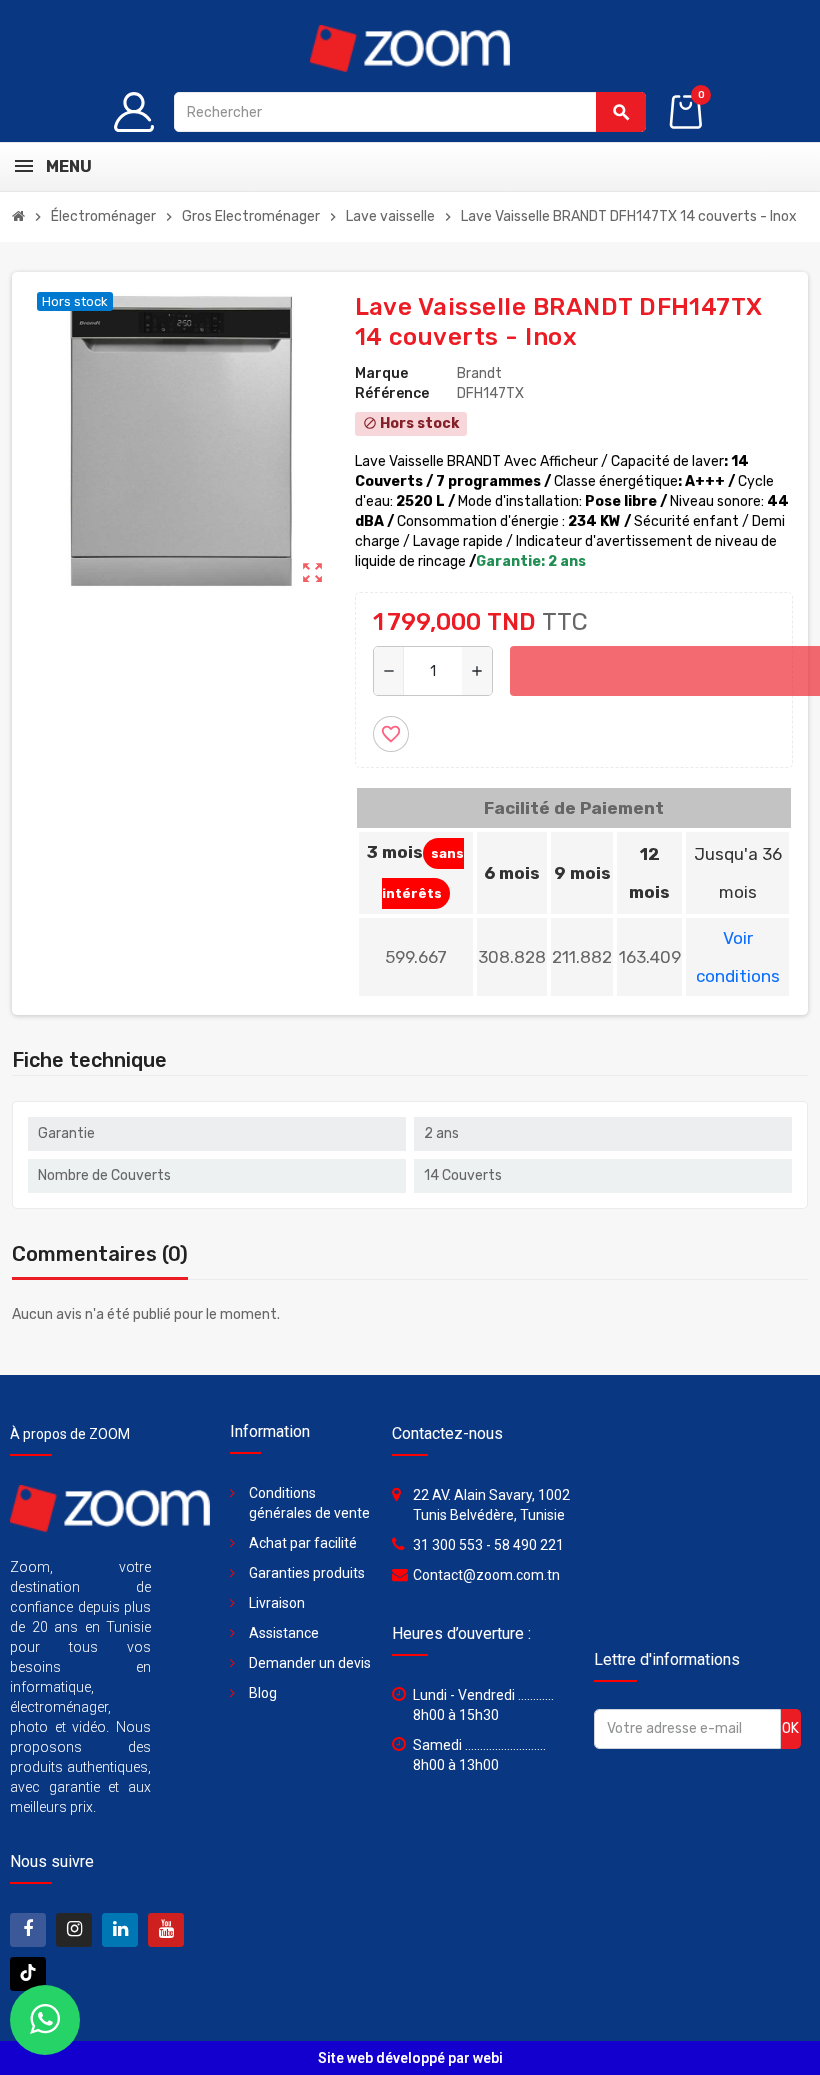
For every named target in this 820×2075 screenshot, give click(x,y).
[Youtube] (166, 1930)
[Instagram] (74, 1930)
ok (790, 1728)
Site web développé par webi (410, 2058)
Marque (381, 373)
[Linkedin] (120, 1930)
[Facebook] (28, 1930)
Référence (392, 393)
